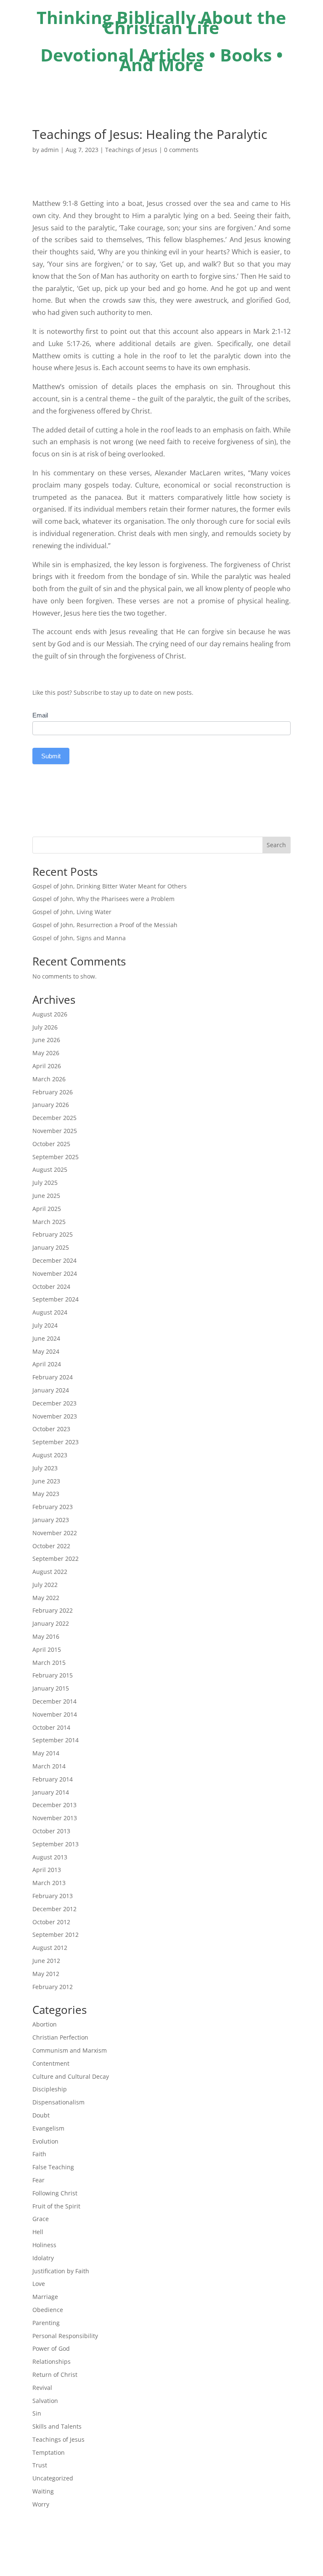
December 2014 (54, 1701)
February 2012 (53, 1987)
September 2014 (56, 1740)
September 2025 (56, 1157)
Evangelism (48, 2128)
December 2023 (54, 1403)
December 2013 (54, 1805)
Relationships (52, 2361)
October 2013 (51, 1831)
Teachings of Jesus (131, 150)
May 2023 (46, 1494)
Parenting (46, 2323)
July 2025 (45, 1183)
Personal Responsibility (65, 2336)
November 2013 (55, 1818)
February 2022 (53, 1610)
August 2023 (50, 1455)
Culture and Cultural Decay (71, 2076)
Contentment (51, 2063)
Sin (37, 2413)
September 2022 (56, 1559)
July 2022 (45, 1585)
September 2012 (56, 1935)
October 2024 (51, 1287)
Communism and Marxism (70, 2050)
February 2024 (53, 1377)
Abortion (45, 2024)
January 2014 (51, 1792)
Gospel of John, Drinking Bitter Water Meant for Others (110, 886)
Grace (41, 2219)
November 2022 (55, 1533)
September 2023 (56, 1442)
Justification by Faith (61, 2271)
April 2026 (47, 1066)
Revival (42, 2388)
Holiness (44, 2245)
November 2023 (55, 1416)
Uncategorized (53, 2478)
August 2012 (50, 1948)
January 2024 (51, 1390)
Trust (40, 2465)
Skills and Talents (57, 2426)
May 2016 (46, 1636)
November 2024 (55, 1273)
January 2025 (51, 1247)
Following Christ (55, 2193)
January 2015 (51, 1688)
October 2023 (51, 1429)
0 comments (181, 150)
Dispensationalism (58, 2102)
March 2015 (49, 1663)
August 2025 (50, 1169)
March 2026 (49, 1079)
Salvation (45, 2401)
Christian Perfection (60, 2037)
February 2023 (53, 1507)
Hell (38, 2232)
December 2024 (54, 1260)
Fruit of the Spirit (56, 2206)
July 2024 (45, 1325)
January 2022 (51, 1623)
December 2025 (54, 1118)
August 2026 (50, 1014)
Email (40, 715)
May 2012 (46, 1974)
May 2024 (46, 1351)
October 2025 (51, 1144)
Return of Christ (55, 2375)
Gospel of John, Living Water (72, 912)
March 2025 (49, 1222)
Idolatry (43, 2258)
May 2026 (46, 1053)
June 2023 (46, 1481)
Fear (38, 2180)
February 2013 (53, 1896)
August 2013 (50, 1857)
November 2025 (55, 1131)
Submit (51, 756)
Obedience (48, 2310)
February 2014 (53, 1779)
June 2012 (46, 1961)
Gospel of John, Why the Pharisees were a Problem (103, 899)
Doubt (41, 2115)
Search (276, 845)
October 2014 (51, 1727)
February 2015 (53, 1675)
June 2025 (46, 1196)
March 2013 (49, 1883)
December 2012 (54, 1909)
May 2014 (46, 1753)
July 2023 (45, 1468)
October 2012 (51, 1922)
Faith (39, 2154)
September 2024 (56, 1299)
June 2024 (46, 1338)
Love (39, 2284)
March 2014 (49, 1766)
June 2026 (46, 1040)
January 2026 (51, 1105)
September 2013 (56, 1844)
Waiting (43, 2491)
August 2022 (50, 1572)
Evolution (45, 2141)
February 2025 (53, 1234)
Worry (41, 2504)
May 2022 (46, 1598)
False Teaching (53, 2167)
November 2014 (55, 1714)
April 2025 (47, 1209)
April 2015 (47, 1649)
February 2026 (53, 1092)
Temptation (49, 2452)
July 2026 (45, 1027)
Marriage (45, 2297)
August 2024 (50, 1312)
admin (50, 150)
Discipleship (50, 2089)
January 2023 (51, 1520)
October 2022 (51, 1546)
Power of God (51, 2348)
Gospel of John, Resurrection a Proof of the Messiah (105, 925)
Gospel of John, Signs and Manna (79, 938)
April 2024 (47, 1364)
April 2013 (47, 1870)
